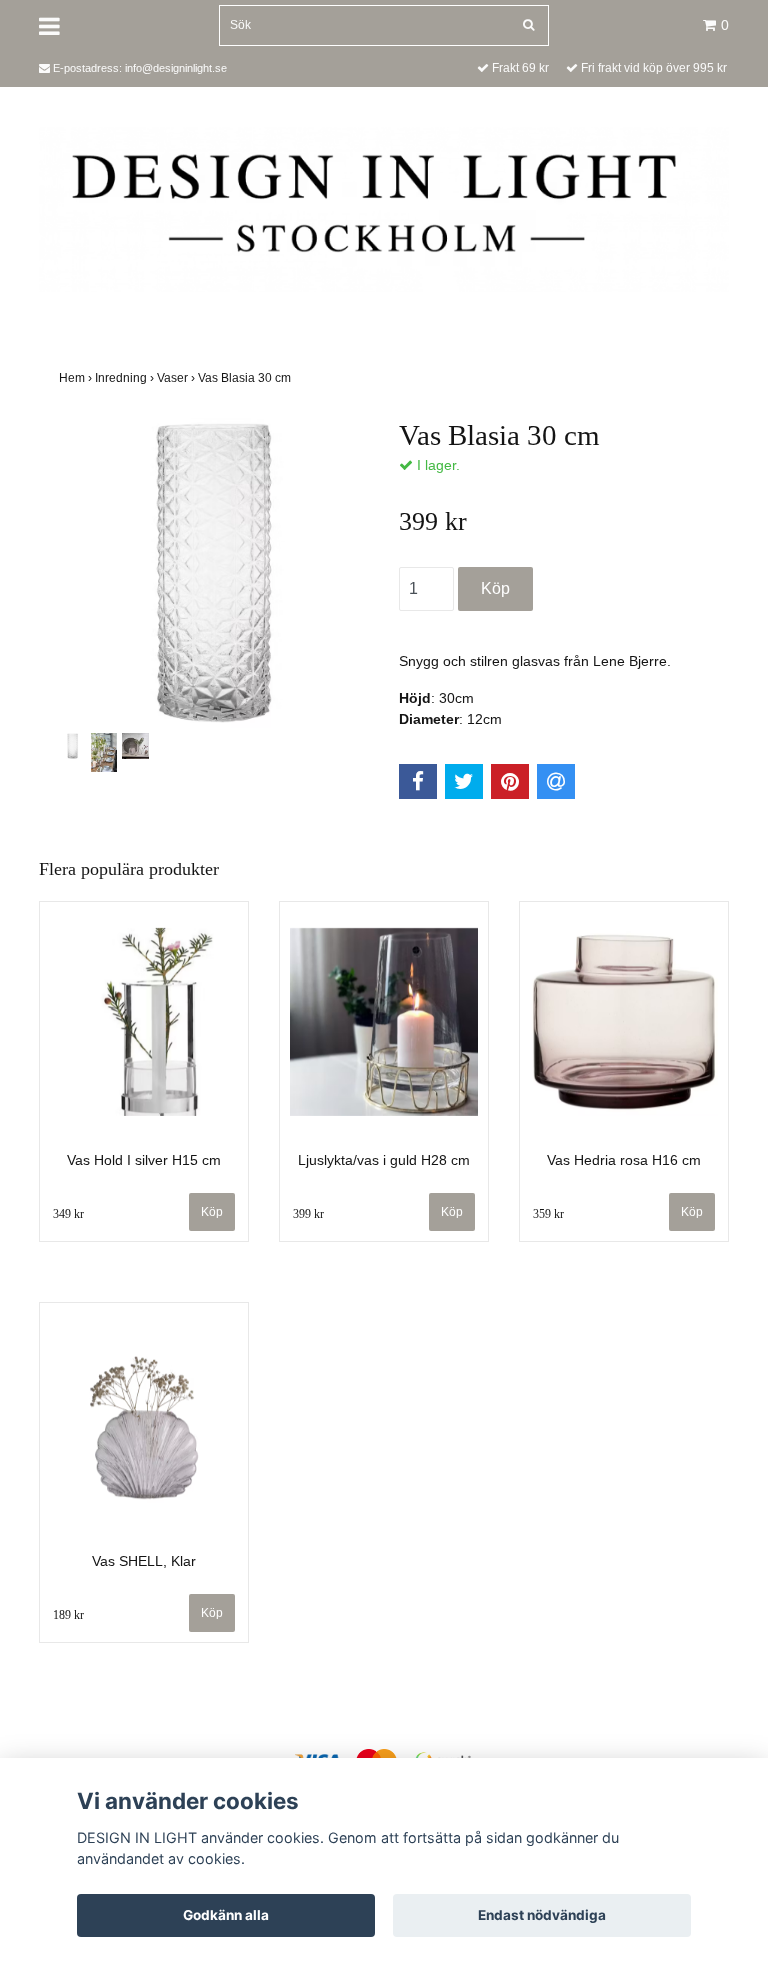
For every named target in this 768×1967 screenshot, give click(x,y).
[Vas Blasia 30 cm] (214, 573)
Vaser (177, 378)
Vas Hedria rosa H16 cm (624, 1160)
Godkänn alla (226, 1915)
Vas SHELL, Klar (144, 1561)
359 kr (548, 1214)
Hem (77, 378)
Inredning (126, 378)
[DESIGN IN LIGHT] (384, 208)
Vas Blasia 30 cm (246, 378)
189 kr (68, 1615)
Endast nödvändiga (542, 1915)
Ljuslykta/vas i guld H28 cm (384, 1160)
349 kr (68, 1214)
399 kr (308, 1214)
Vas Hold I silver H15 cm (144, 1160)
